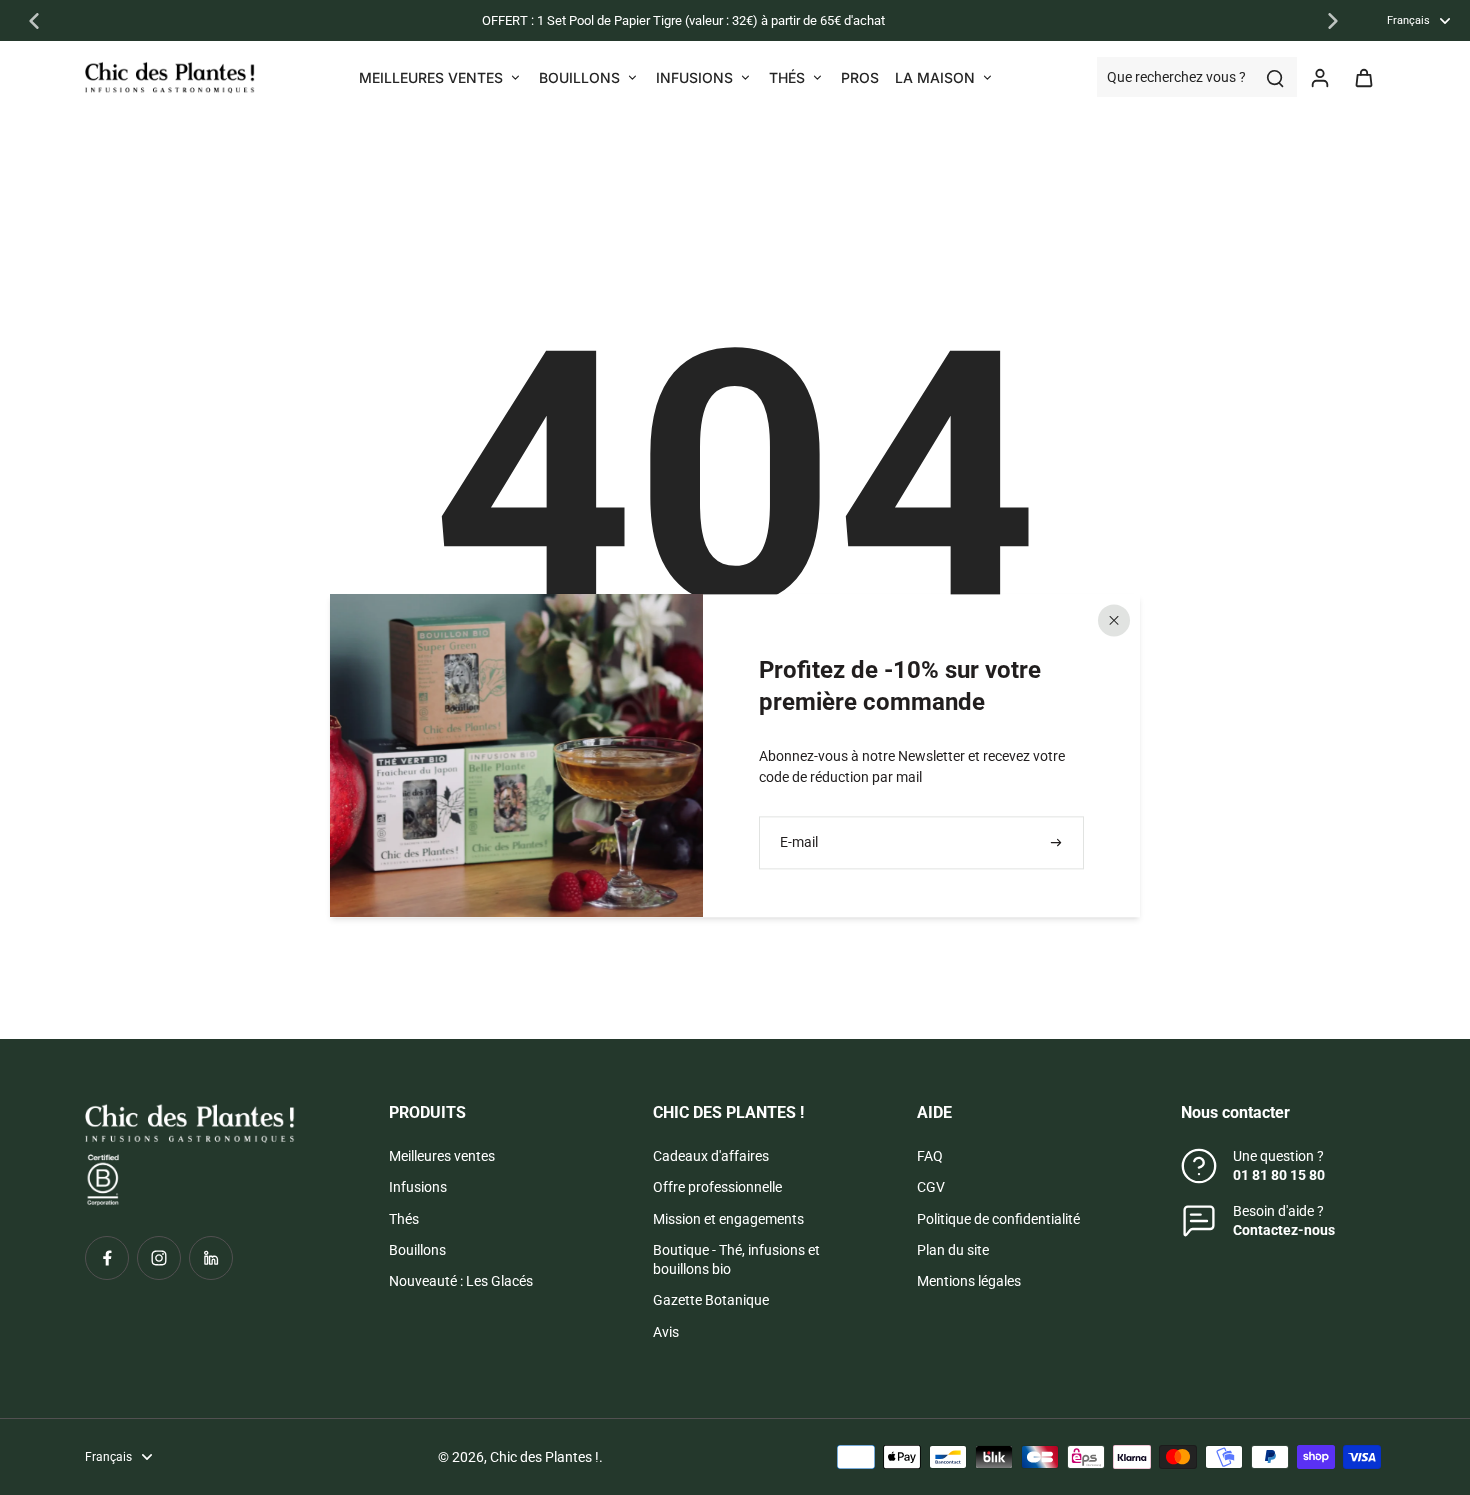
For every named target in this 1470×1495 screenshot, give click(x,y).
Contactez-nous (1284, 1230)
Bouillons (417, 1250)
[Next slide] (1333, 21)
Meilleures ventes (442, 1156)
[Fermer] (1114, 620)
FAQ (930, 1156)
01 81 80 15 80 (1279, 1175)
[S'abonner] (1058, 842)
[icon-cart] (1363, 77)
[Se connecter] (1319, 77)
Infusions (418, 1187)
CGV (931, 1187)
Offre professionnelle (717, 1187)
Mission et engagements (728, 1219)
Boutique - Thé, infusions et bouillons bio (736, 1259)
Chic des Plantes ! (544, 1457)
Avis (666, 1332)
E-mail (799, 842)
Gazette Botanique (711, 1300)
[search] (1275, 77)
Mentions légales (969, 1281)
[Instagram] (159, 1258)
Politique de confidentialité (998, 1219)
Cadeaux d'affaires (711, 1156)
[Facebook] (107, 1258)
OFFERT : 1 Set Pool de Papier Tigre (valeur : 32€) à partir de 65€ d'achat (683, 20)
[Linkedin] (211, 1258)
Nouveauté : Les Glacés (461, 1281)
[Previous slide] (34, 21)
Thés (404, 1219)
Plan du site (953, 1250)
